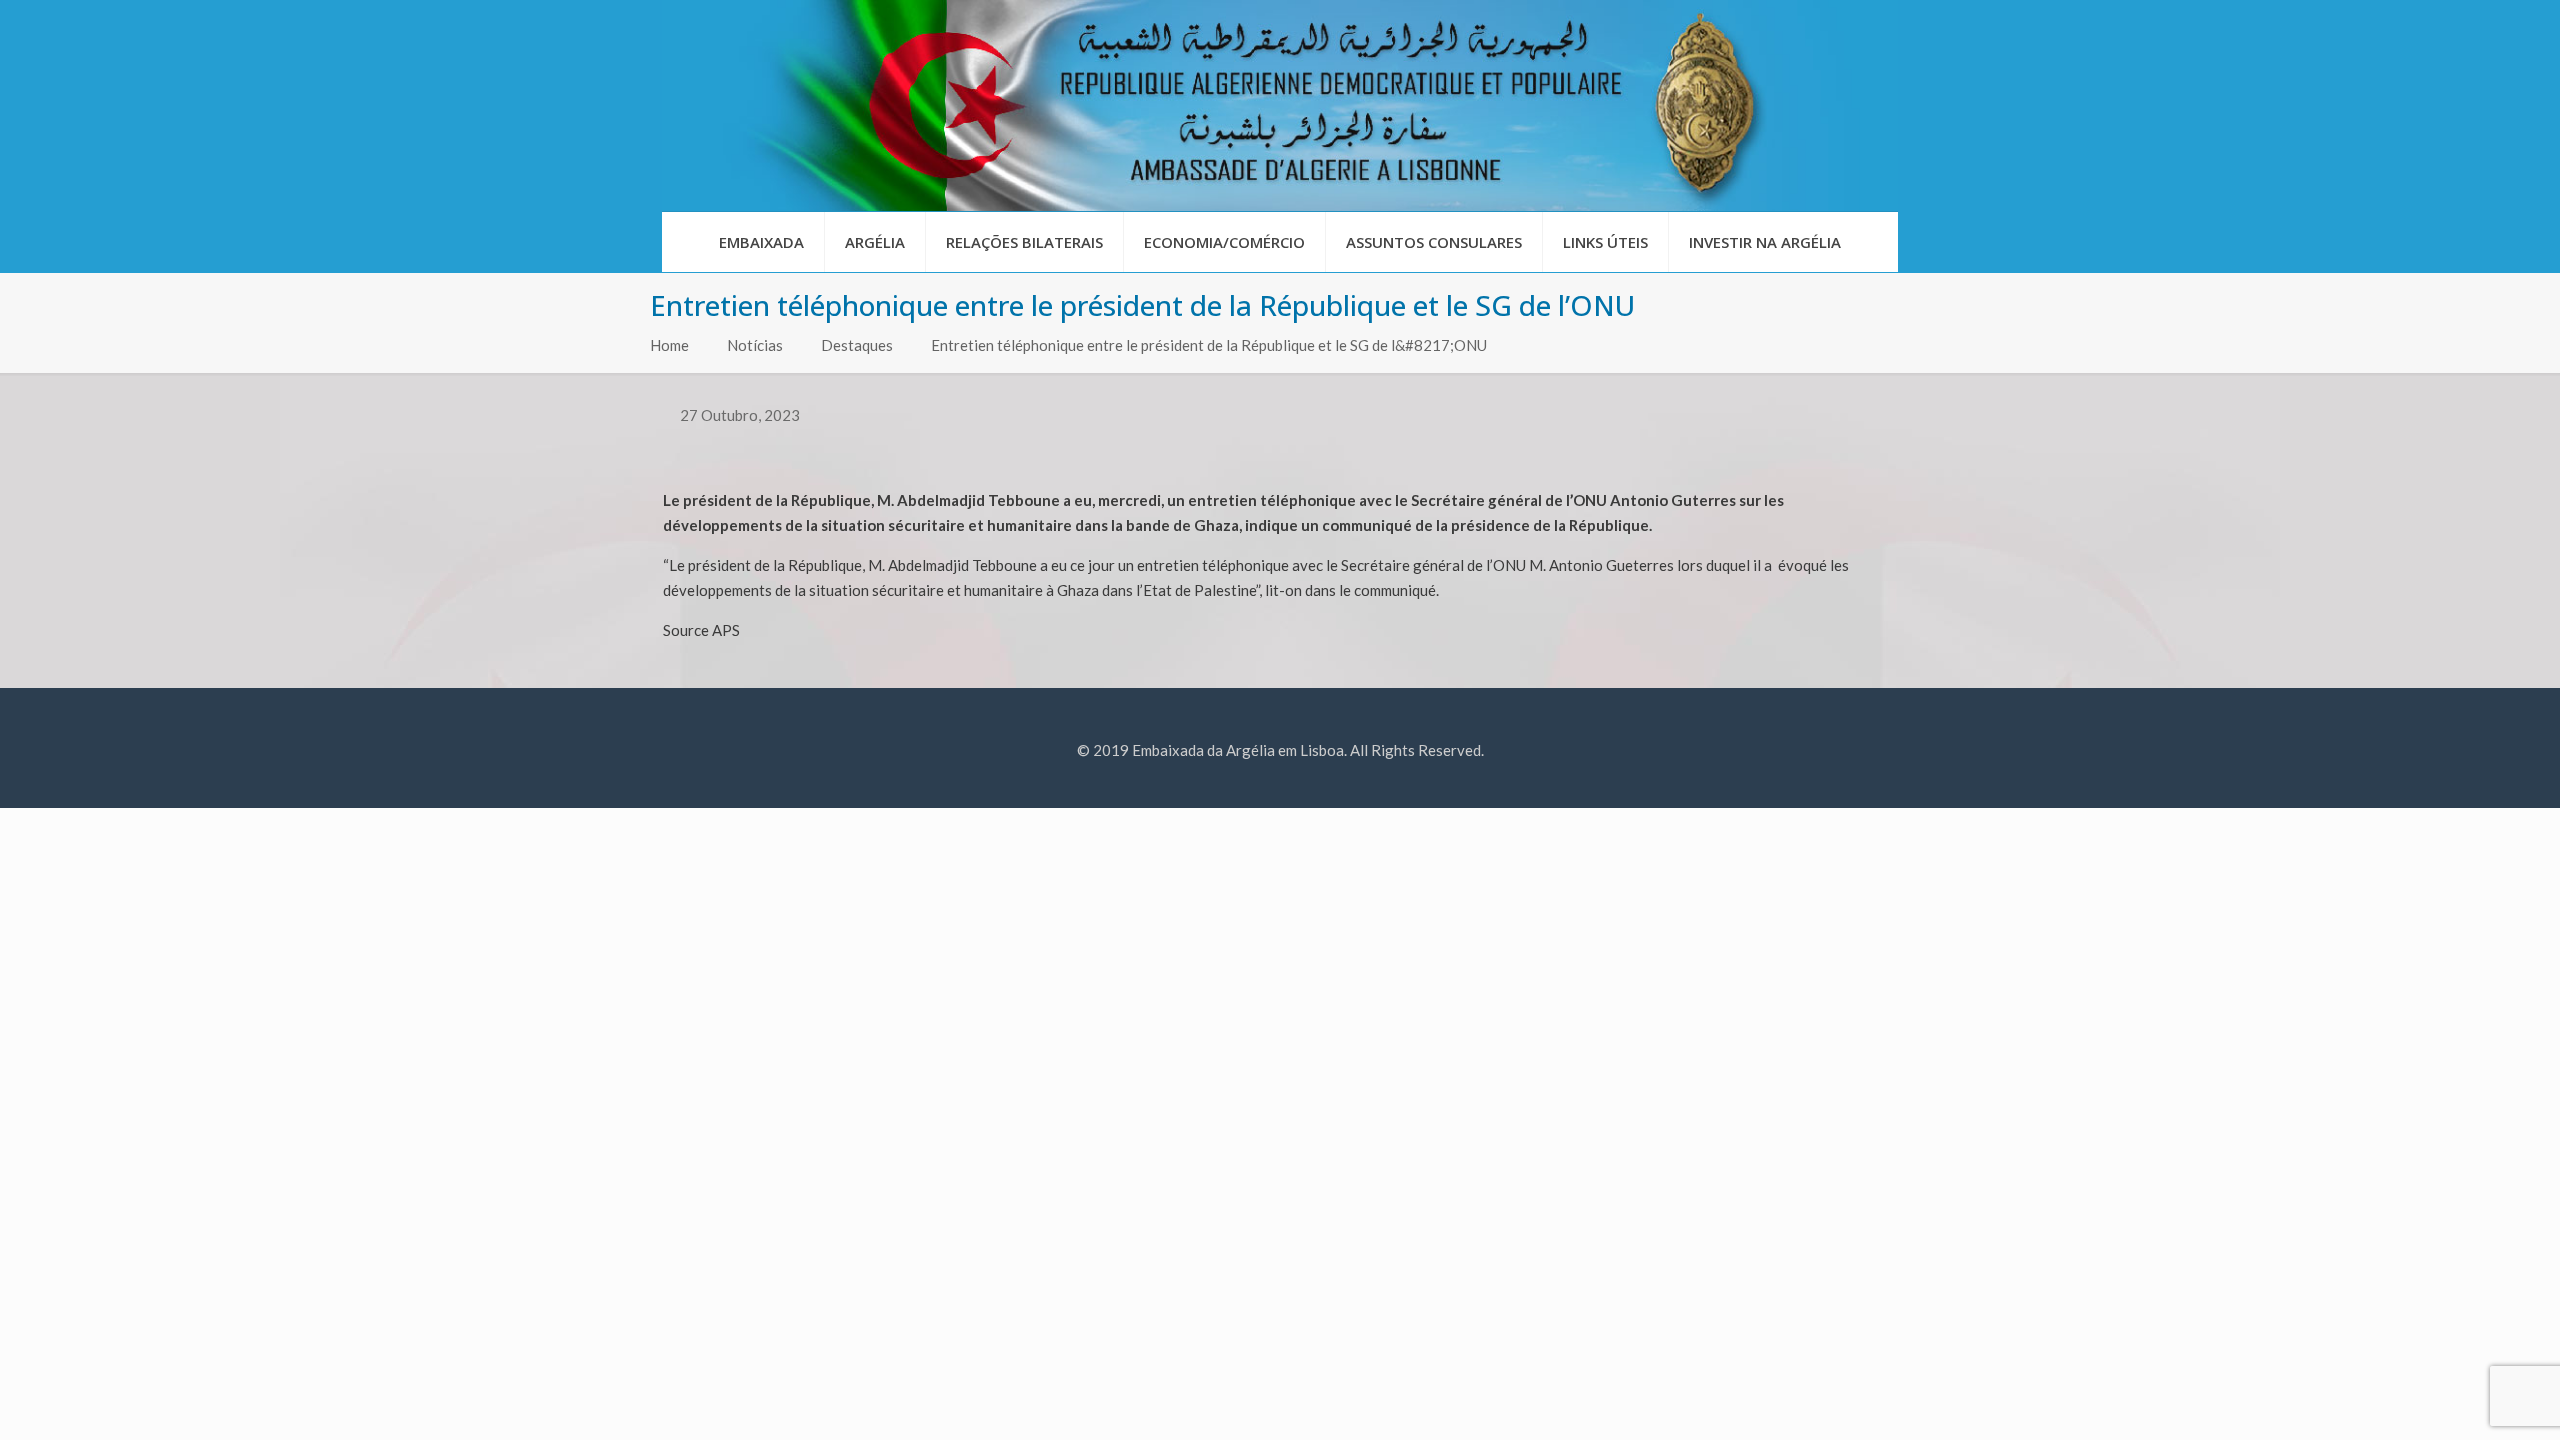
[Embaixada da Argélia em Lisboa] (1280, 105)
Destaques (857, 345)
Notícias (755, 345)
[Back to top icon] (2464, 1399)
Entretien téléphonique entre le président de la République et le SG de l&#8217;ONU (1209, 345)
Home (669, 345)
